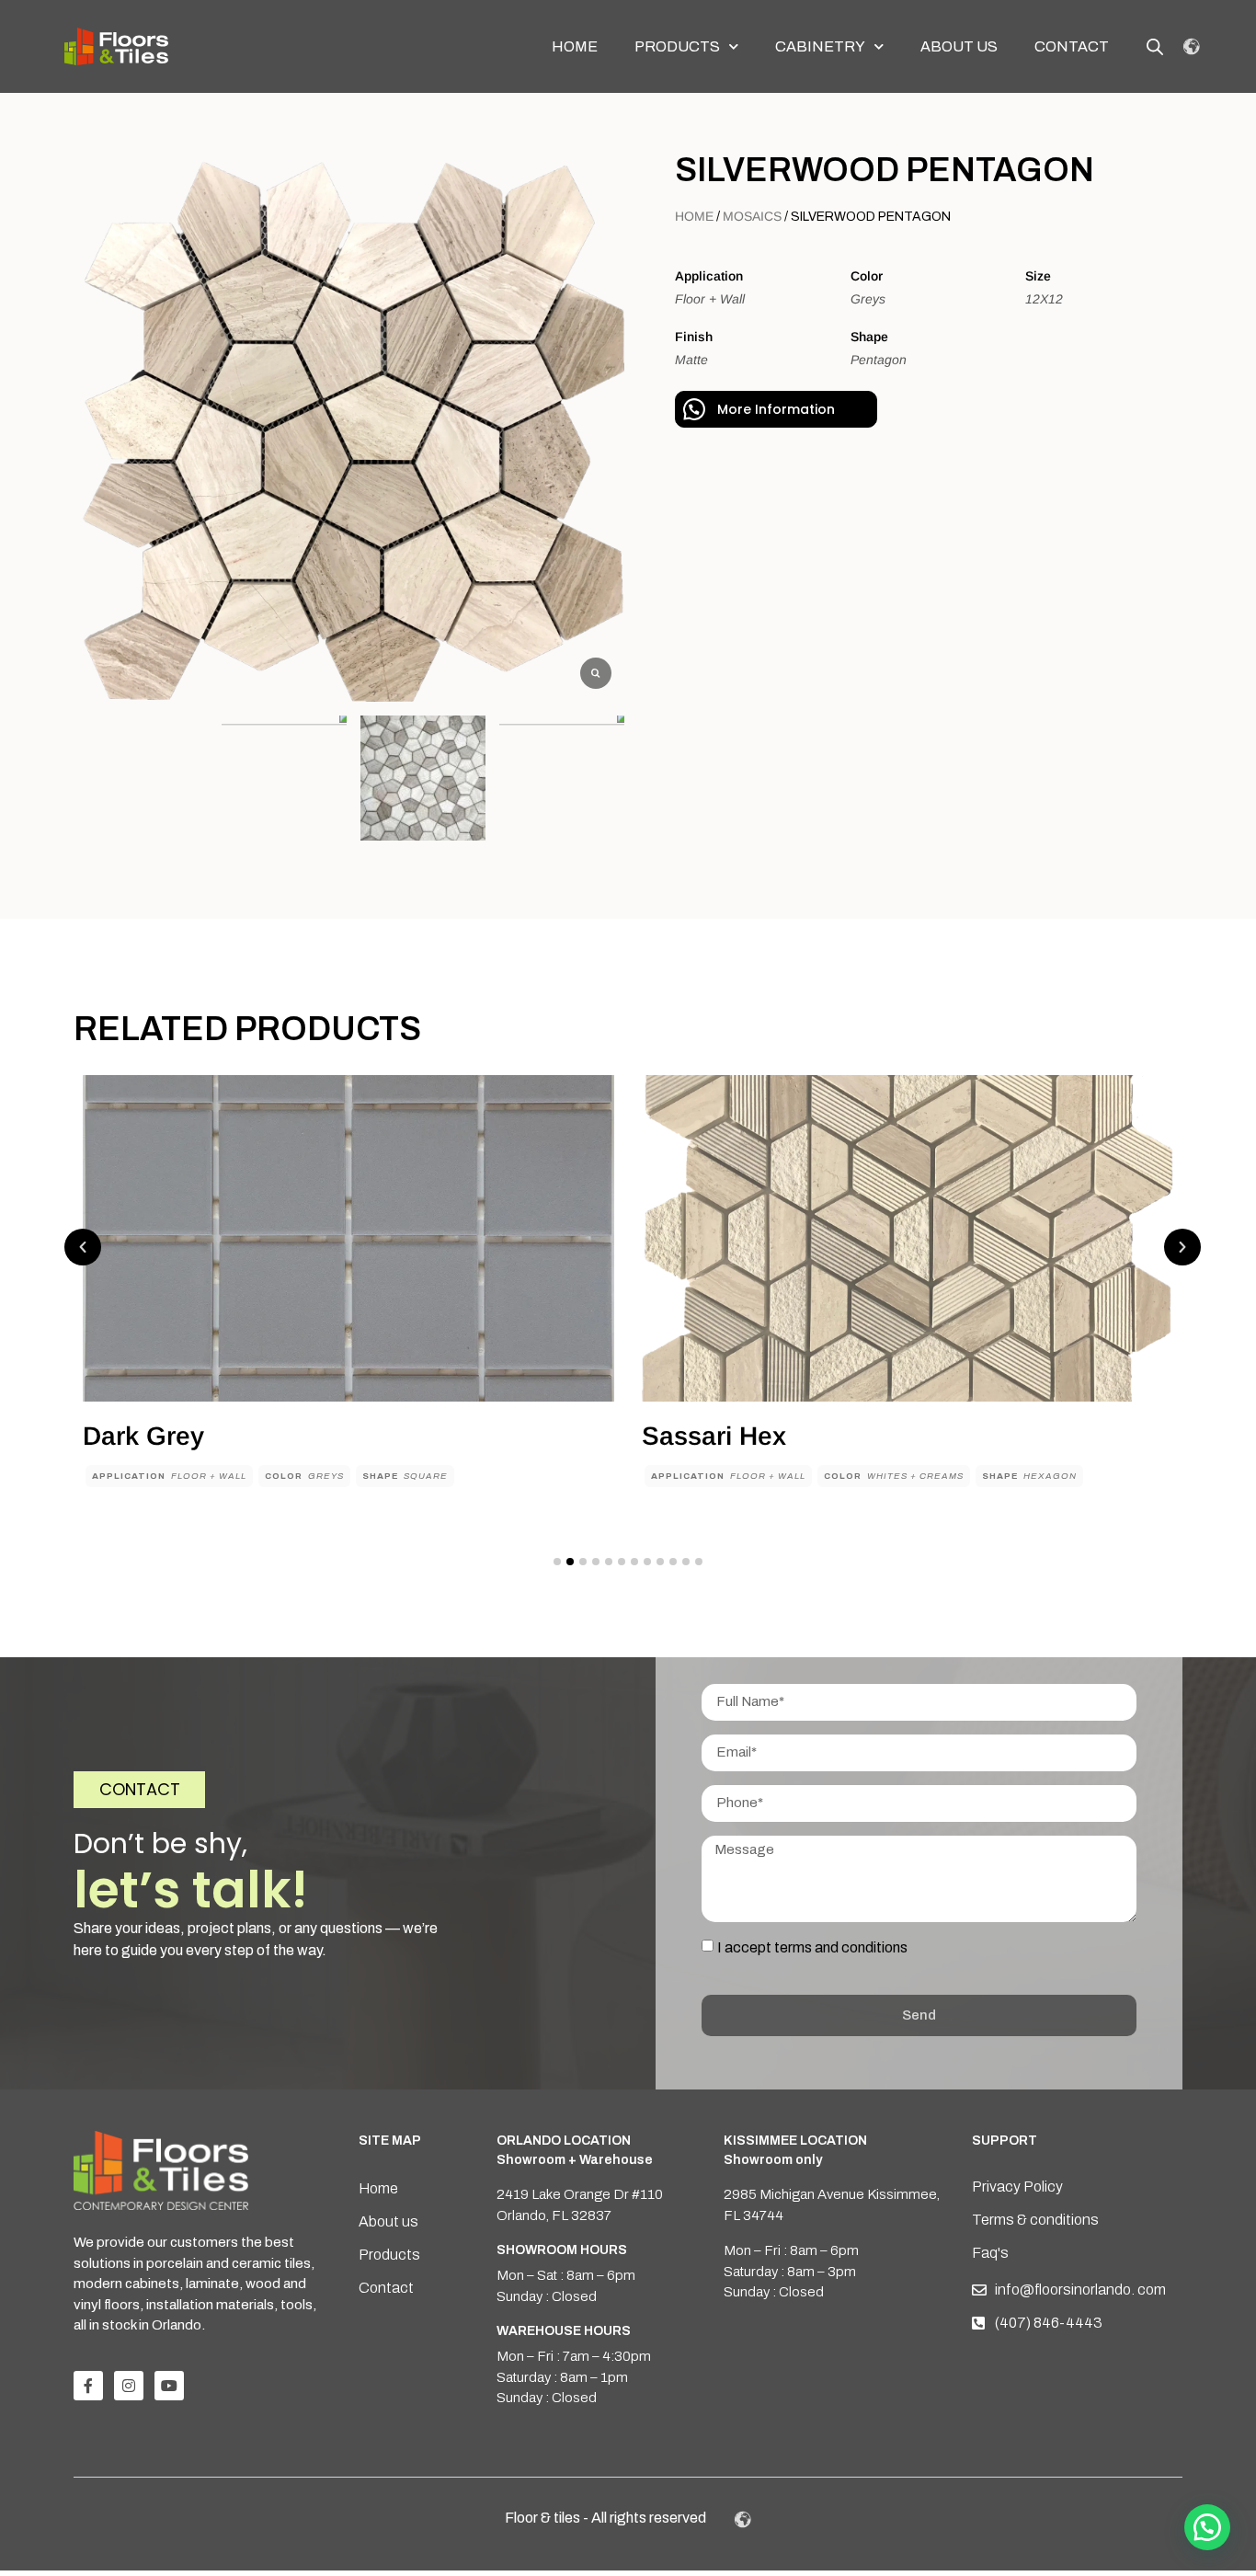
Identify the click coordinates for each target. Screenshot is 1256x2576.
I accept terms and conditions (812, 1946)
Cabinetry (820, 46)
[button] (83, 1247)
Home (575, 46)
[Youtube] (169, 2386)
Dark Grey (143, 1436)
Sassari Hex (714, 1436)
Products (677, 46)
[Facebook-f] (88, 2386)
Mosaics (752, 216)
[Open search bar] (1155, 47)
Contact (1072, 46)
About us (959, 46)
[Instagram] (129, 2386)
